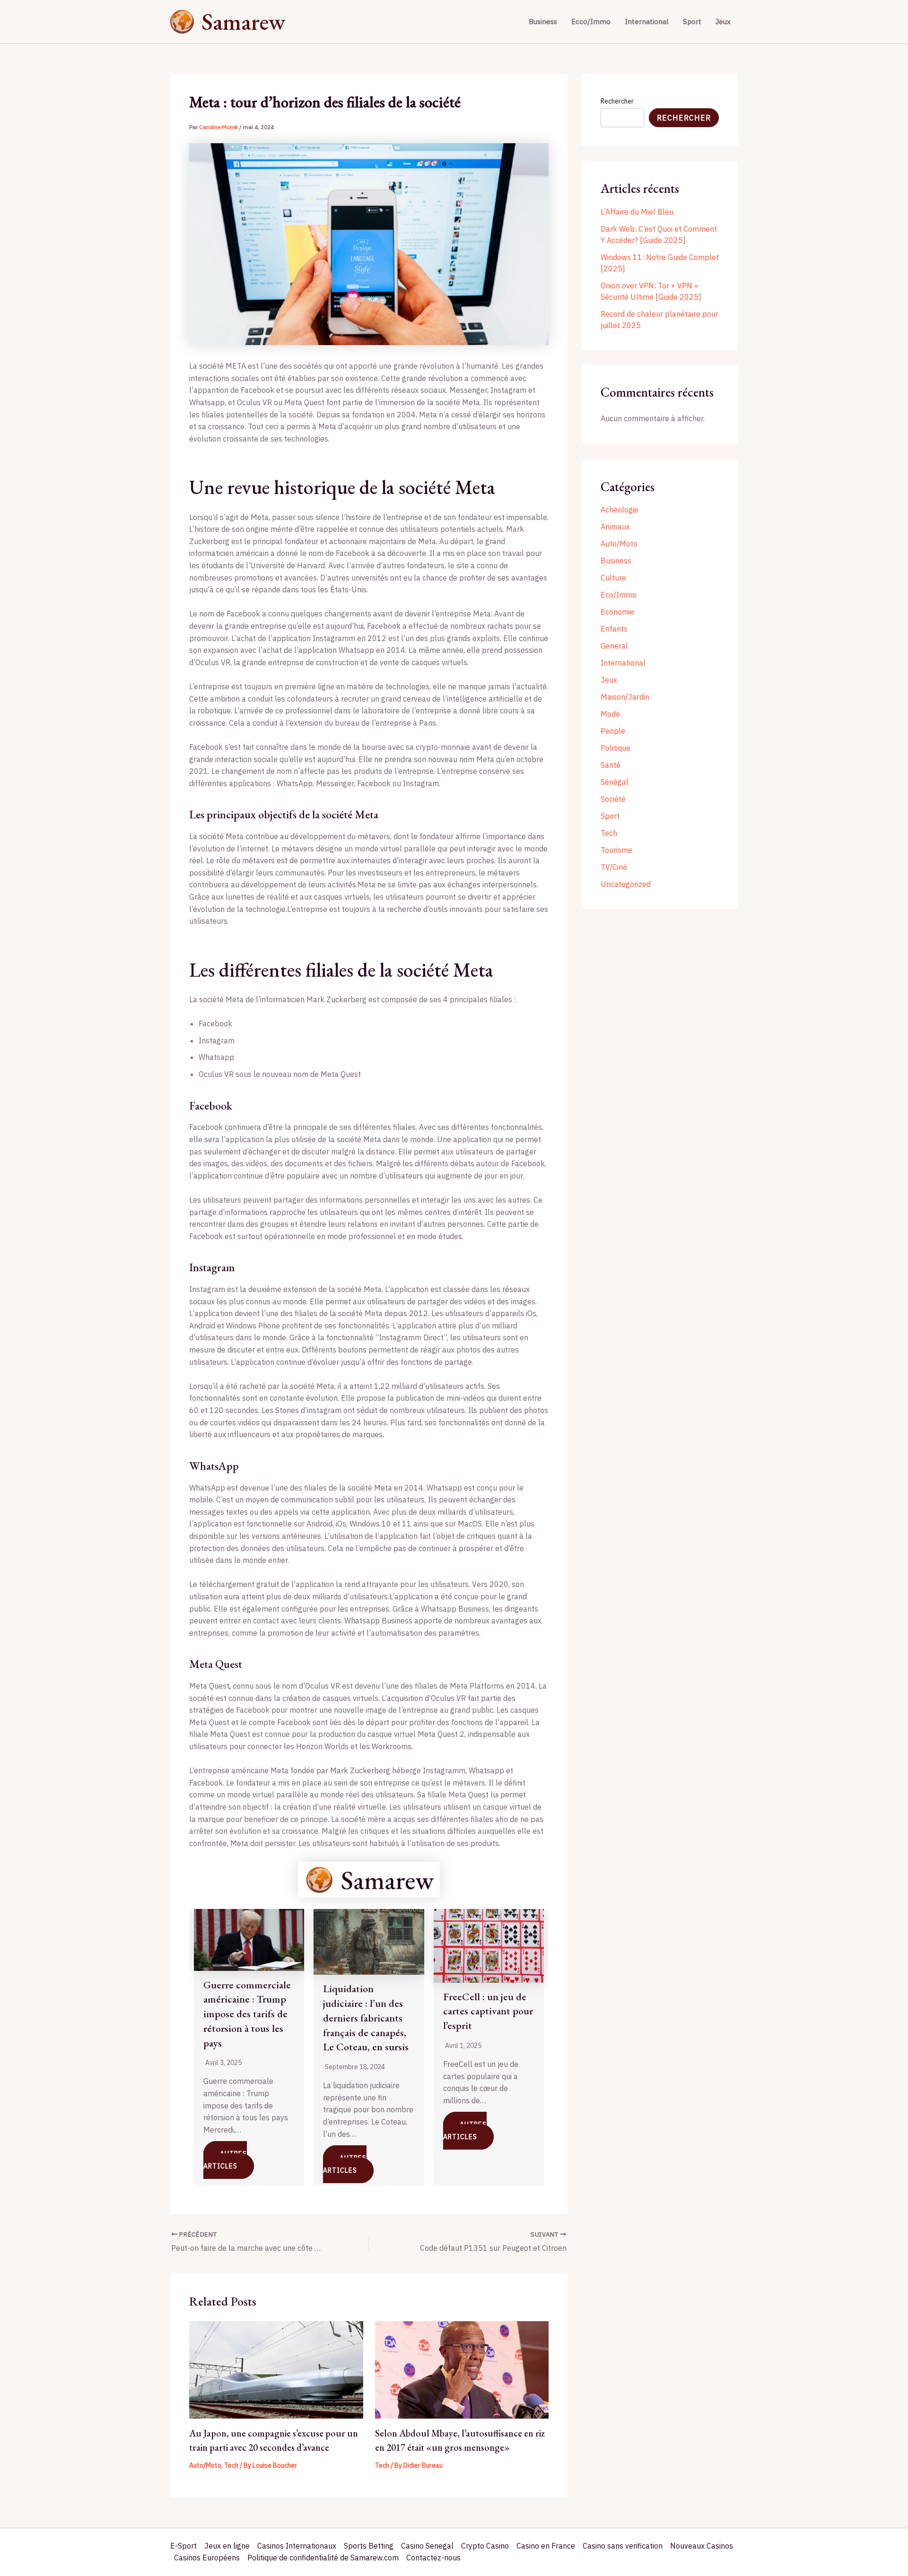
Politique (616, 748)
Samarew (243, 22)
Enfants (614, 629)
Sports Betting (369, 2546)
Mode (610, 714)
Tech (231, 2465)
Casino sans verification (623, 2546)
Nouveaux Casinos (702, 2546)
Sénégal (615, 782)
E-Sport (183, 2546)
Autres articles (225, 2160)
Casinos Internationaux (297, 2546)
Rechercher (617, 101)
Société (613, 799)
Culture (613, 578)
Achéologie (620, 510)
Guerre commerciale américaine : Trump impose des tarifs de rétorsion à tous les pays (247, 2014)
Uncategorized (626, 884)
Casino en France (546, 2546)
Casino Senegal (427, 2546)
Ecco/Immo (591, 22)
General (614, 646)
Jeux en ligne (227, 2546)
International (647, 22)
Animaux (615, 527)
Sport (692, 22)
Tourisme (616, 850)
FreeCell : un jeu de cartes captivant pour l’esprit (488, 2011)
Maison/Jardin (625, 697)
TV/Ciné (614, 867)
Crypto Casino (485, 2546)
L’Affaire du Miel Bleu (637, 212)
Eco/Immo (619, 595)
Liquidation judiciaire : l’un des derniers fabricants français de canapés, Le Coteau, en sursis (366, 2018)
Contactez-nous (433, 2558)
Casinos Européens (207, 2558)
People (613, 731)
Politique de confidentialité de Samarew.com (323, 2558)
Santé (611, 765)
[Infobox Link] (369, 1880)
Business (543, 22)
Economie (617, 612)
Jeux (723, 22)
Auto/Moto (205, 2465)
